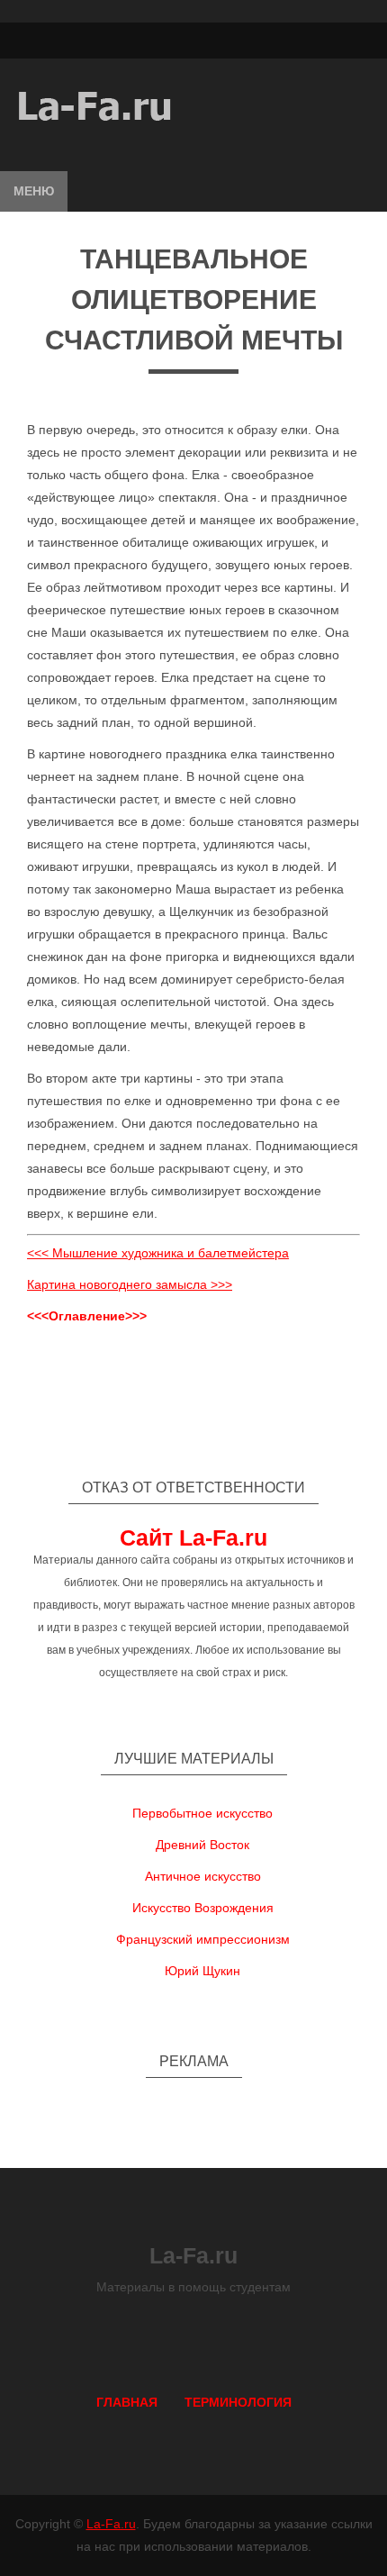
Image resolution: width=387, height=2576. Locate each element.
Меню (34, 191)
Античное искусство (203, 1876)
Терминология (238, 2402)
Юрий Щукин (202, 1971)
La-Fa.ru (111, 2524)
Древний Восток (202, 1845)
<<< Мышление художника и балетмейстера (158, 1253)
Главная (127, 2402)
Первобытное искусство (202, 1813)
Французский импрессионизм (203, 1939)
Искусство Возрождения (203, 1908)
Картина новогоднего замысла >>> (130, 1284)
